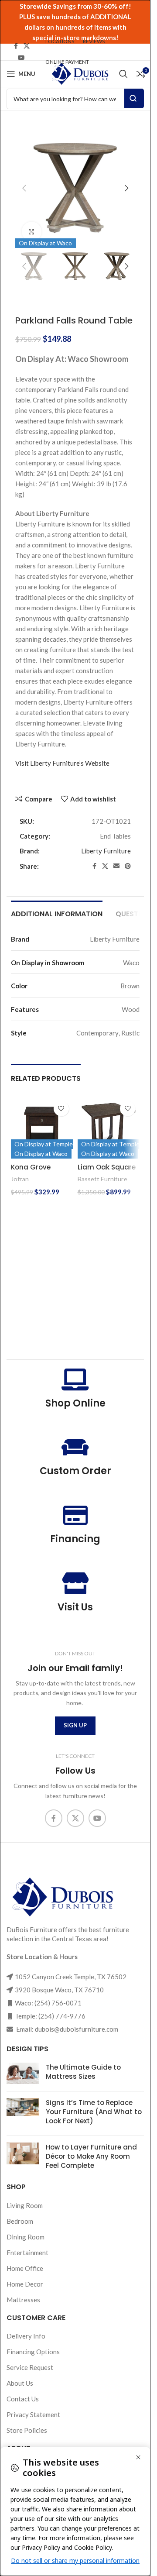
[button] (24, 188)
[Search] (123, 74)
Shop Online (75, 1403)
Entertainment (27, 2253)
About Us (20, 2383)
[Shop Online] (75, 1379)
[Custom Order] (75, 1447)
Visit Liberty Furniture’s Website (62, 763)
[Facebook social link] (16, 46)
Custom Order (75, 1471)
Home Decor (25, 2284)
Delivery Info (26, 2336)
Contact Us (23, 2399)
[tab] (57, 913)
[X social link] (27, 46)
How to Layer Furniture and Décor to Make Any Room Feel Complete (91, 2156)
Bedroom (20, 2221)
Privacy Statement (33, 2414)
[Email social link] (116, 866)
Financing (75, 1539)
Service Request (30, 2367)
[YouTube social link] (21, 58)
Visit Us (75, 1607)
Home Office (25, 2268)
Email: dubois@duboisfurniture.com (67, 2029)
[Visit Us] (75, 1583)
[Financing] (75, 1515)
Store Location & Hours (42, 1957)
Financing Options (33, 2352)
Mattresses (23, 2300)
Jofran (20, 1179)
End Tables (115, 836)
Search (134, 98)
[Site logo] (79, 73)
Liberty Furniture (106, 851)
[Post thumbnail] (23, 2074)
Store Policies (27, 2430)
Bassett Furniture (102, 1179)
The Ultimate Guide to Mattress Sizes (83, 2072)
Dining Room (26, 2237)
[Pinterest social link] (128, 866)
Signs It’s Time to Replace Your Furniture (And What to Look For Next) (94, 2112)
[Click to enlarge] (32, 232)
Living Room (25, 2205)
